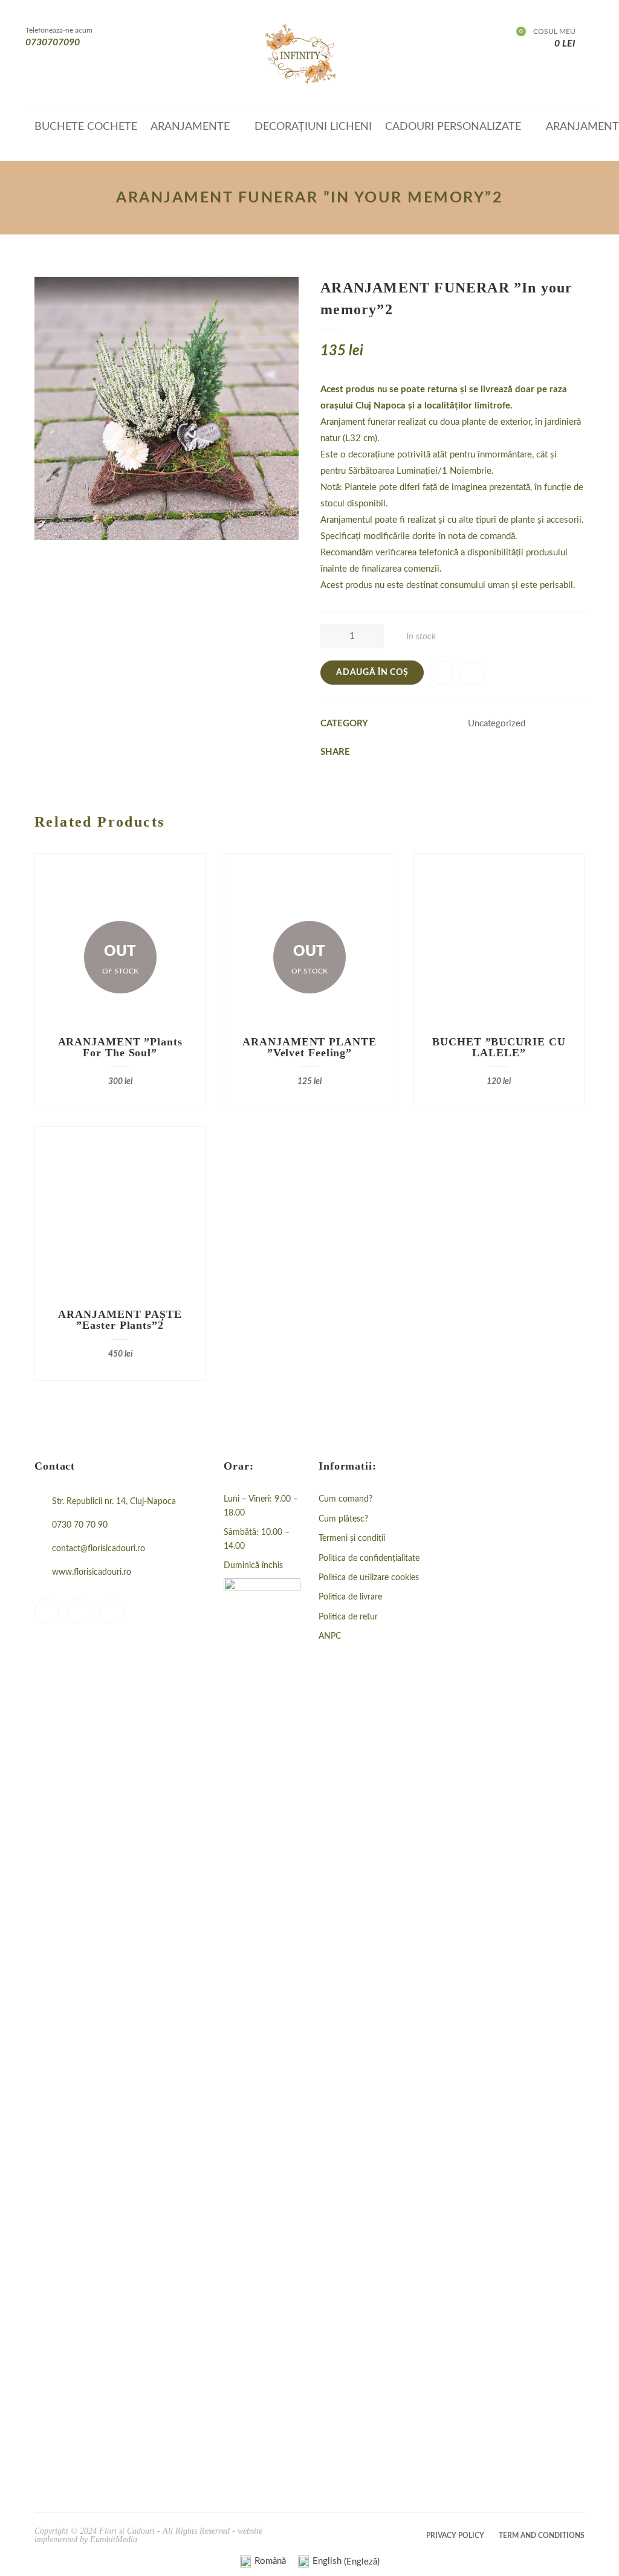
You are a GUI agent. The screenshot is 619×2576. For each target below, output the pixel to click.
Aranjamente (190, 127)
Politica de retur (348, 1617)
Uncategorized (497, 724)
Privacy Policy (455, 2536)
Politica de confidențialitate (369, 1558)
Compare (472, 673)
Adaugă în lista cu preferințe (442, 673)
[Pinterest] (112, 1611)
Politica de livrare (350, 1597)
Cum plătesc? (343, 1519)
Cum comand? (345, 1499)
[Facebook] (47, 1611)
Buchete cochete (86, 127)
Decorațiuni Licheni (313, 127)
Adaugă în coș (372, 673)
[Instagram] (79, 1611)
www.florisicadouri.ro (92, 1572)
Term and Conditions (542, 2536)
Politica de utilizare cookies (369, 1578)
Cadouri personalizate (453, 127)
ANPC (330, 1636)
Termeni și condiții (352, 1538)
